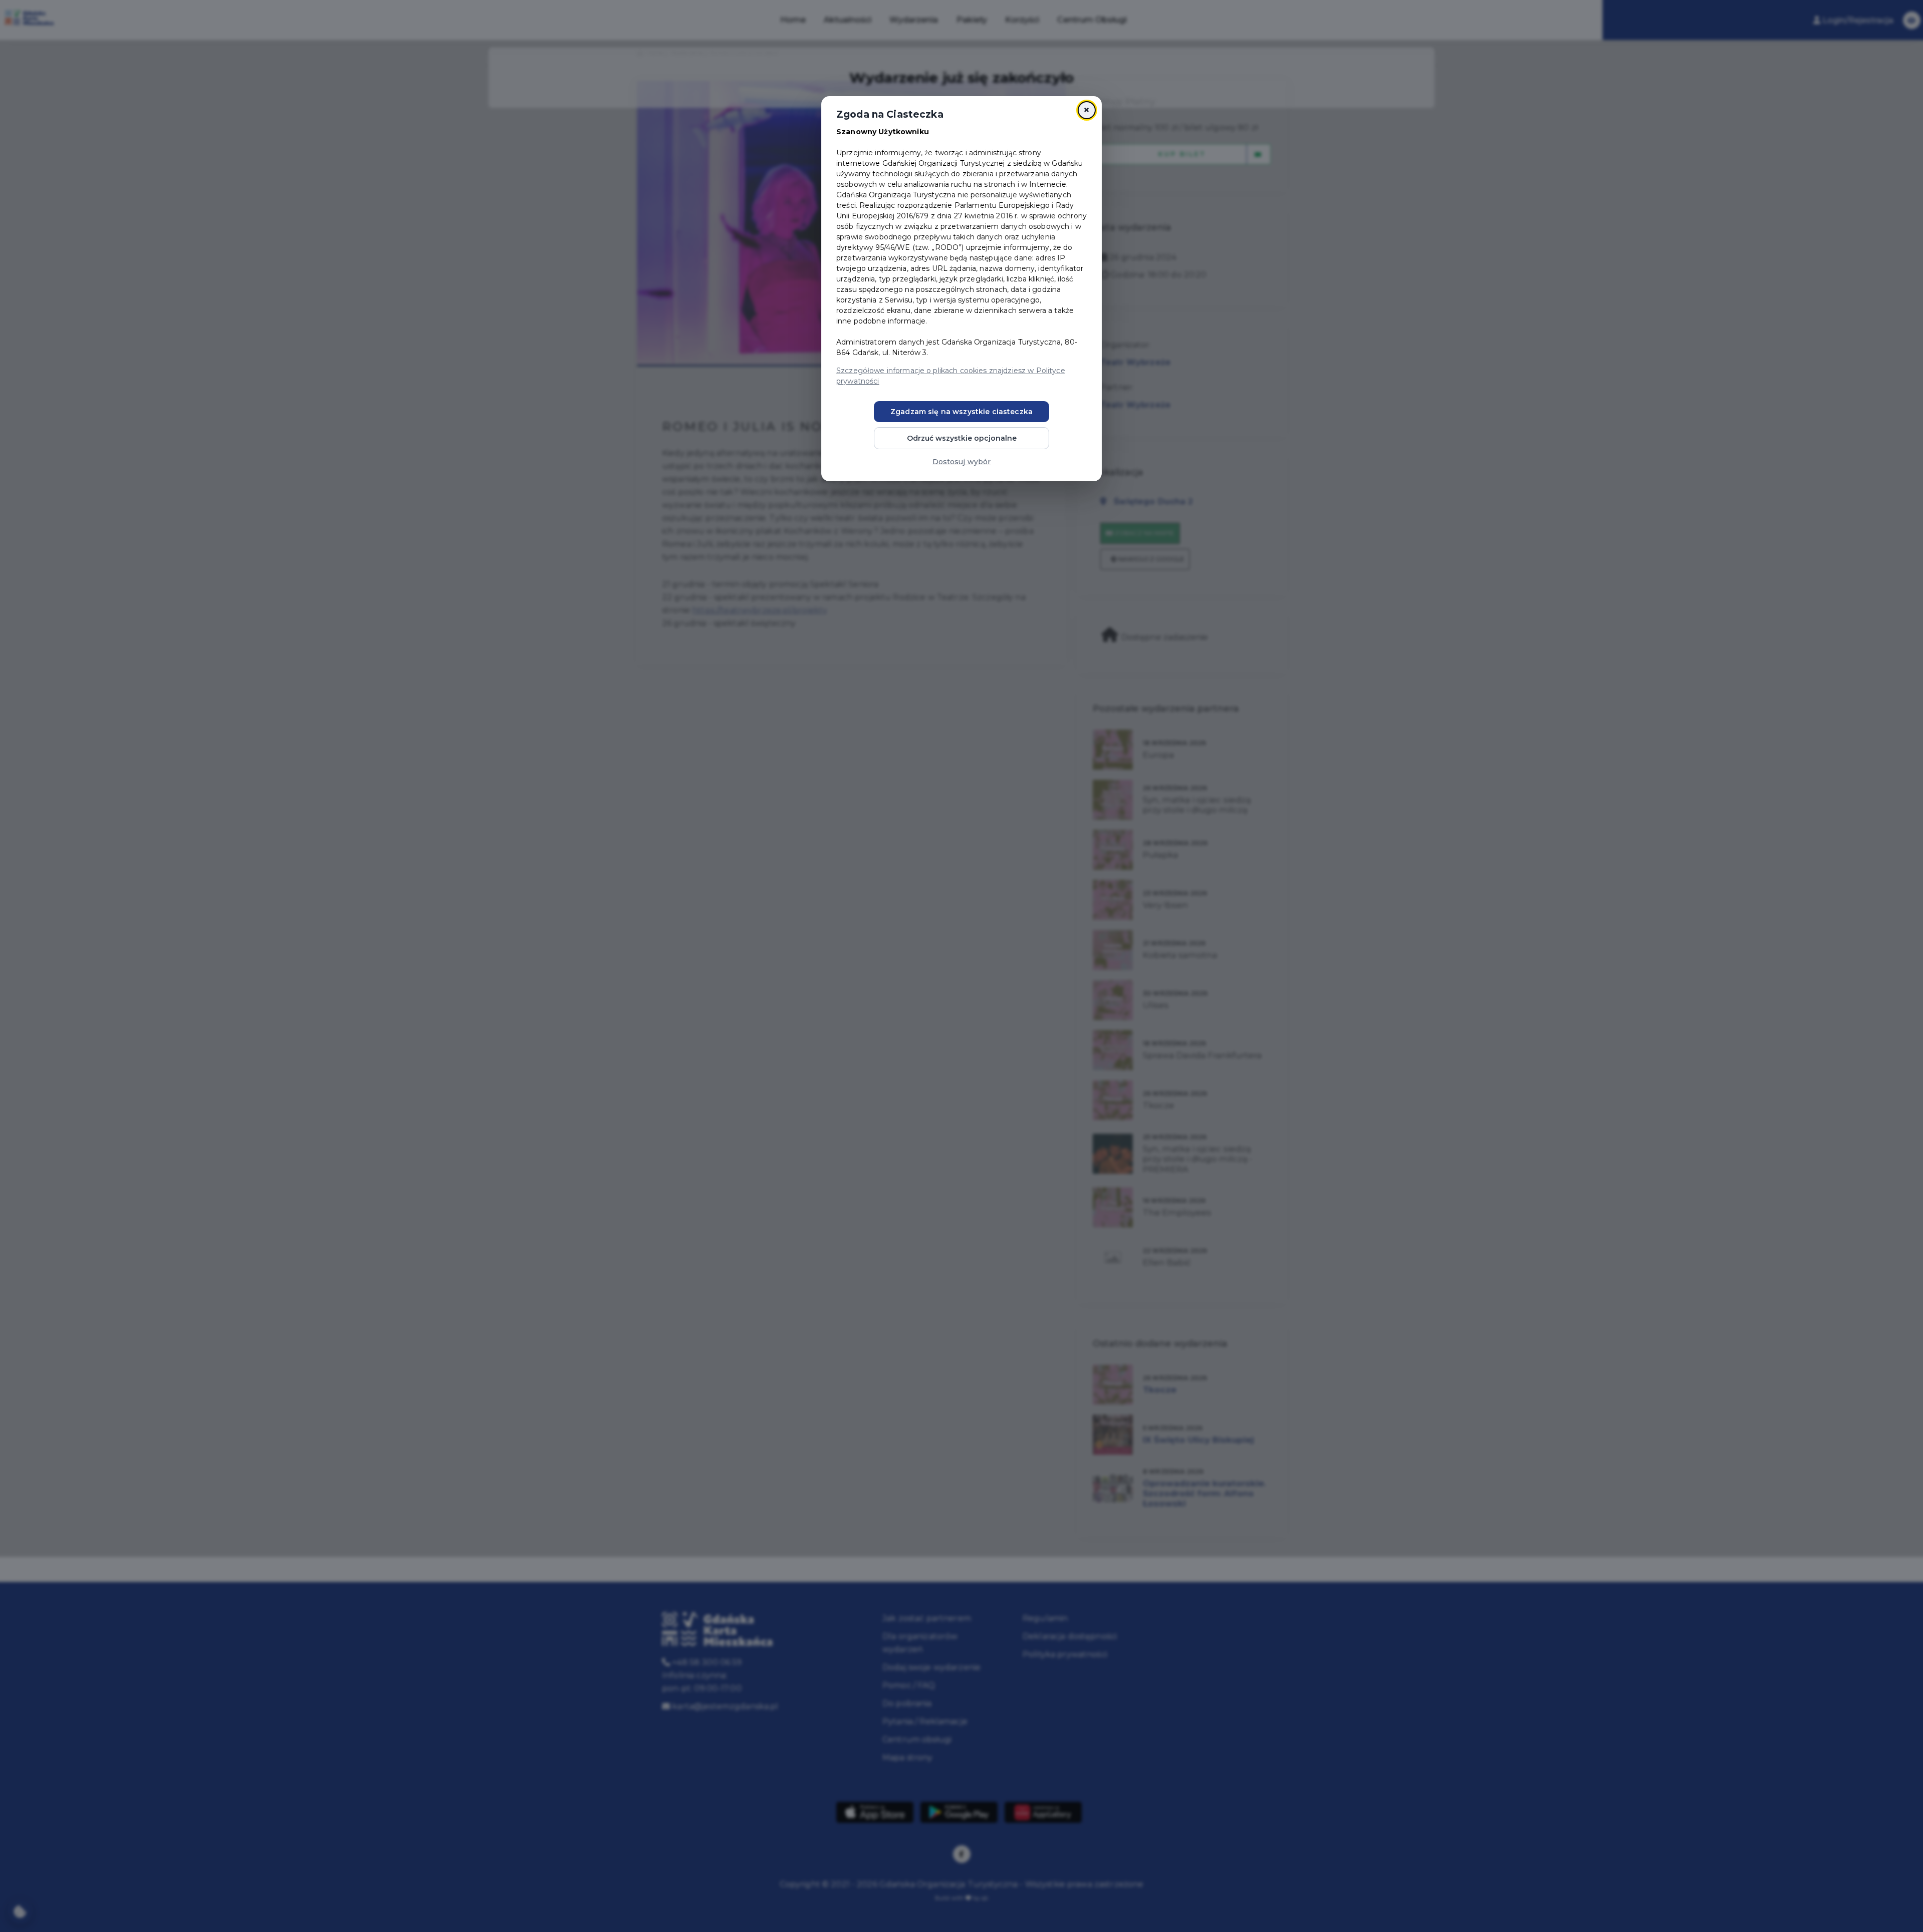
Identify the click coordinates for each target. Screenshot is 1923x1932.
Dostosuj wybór (962, 462)
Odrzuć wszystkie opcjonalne (962, 438)
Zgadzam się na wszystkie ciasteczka (961, 412)
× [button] (1086, 110)
